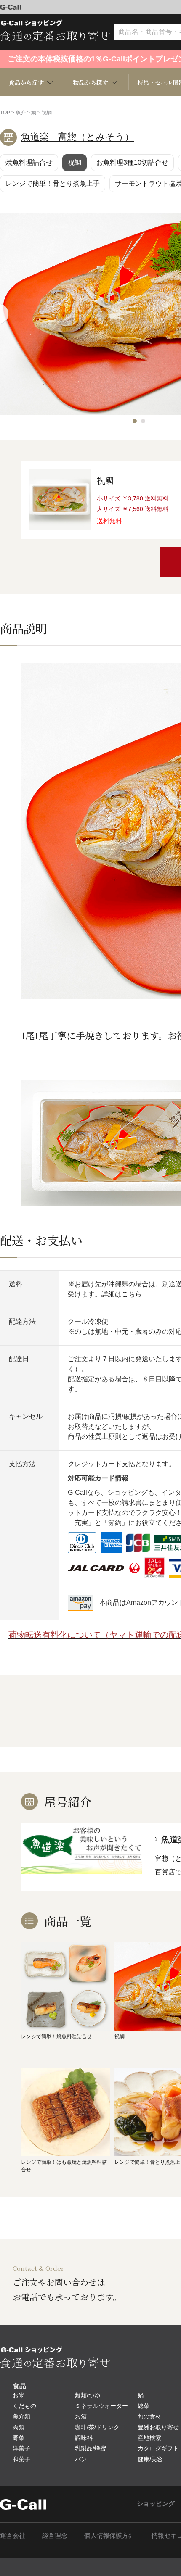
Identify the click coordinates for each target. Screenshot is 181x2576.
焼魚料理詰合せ (29, 162)
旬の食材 (149, 2416)
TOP (5, 113)
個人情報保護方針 (109, 2535)
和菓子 (21, 2459)
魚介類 (21, 2416)
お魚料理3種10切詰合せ (132, 162)
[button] (135, 421)
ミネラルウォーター (101, 2406)
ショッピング (156, 2504)
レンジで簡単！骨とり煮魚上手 (53, 183)
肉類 (19, 2427)
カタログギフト (158, 2448)
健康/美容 (150, 2459)
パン (81, 2459)
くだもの (24, 2406)
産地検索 (149, 2438)
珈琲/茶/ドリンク (97, 2427)
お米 (19, 2395)
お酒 (81, 2416)
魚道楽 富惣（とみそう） (77, 137)
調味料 (84, 2438)
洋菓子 (21, 2448)
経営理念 (55, 2535)
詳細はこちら (122, 1294)
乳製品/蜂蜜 (90, 2448)
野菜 (19, 2438)
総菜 (144, 2406)
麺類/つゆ (88, 2395)
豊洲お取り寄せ (158, 2427)
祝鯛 (75, 162)
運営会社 (13, 2535)
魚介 (21, 113)
